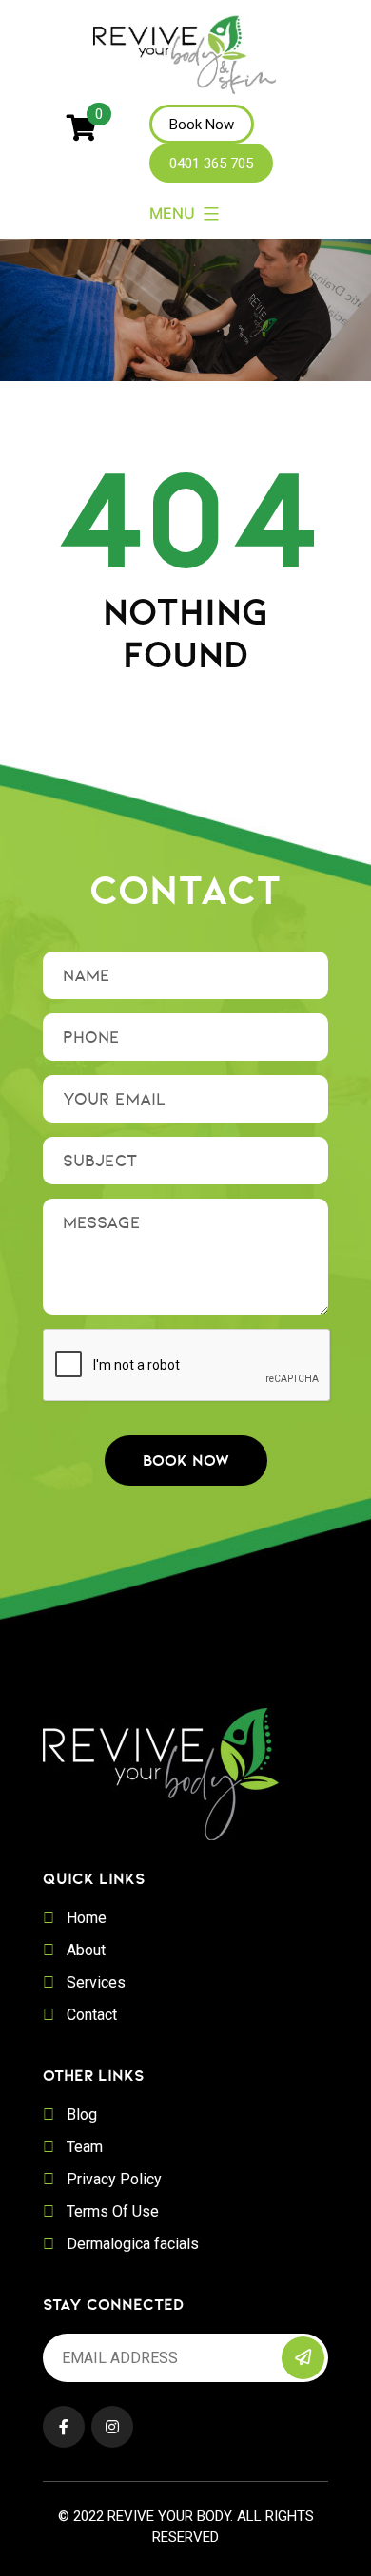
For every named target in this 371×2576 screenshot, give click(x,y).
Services (96, 1982)
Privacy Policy (114, 2179)
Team (85, 2147)
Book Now (202, 125)
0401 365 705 (211, 163)
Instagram (112, 2427)
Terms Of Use (113, 2211)
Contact (92, 2015)
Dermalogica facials (133, 2244)
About (86, 1950)
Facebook (64, 2427)
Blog (82, 2115)
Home (87, 1918)
